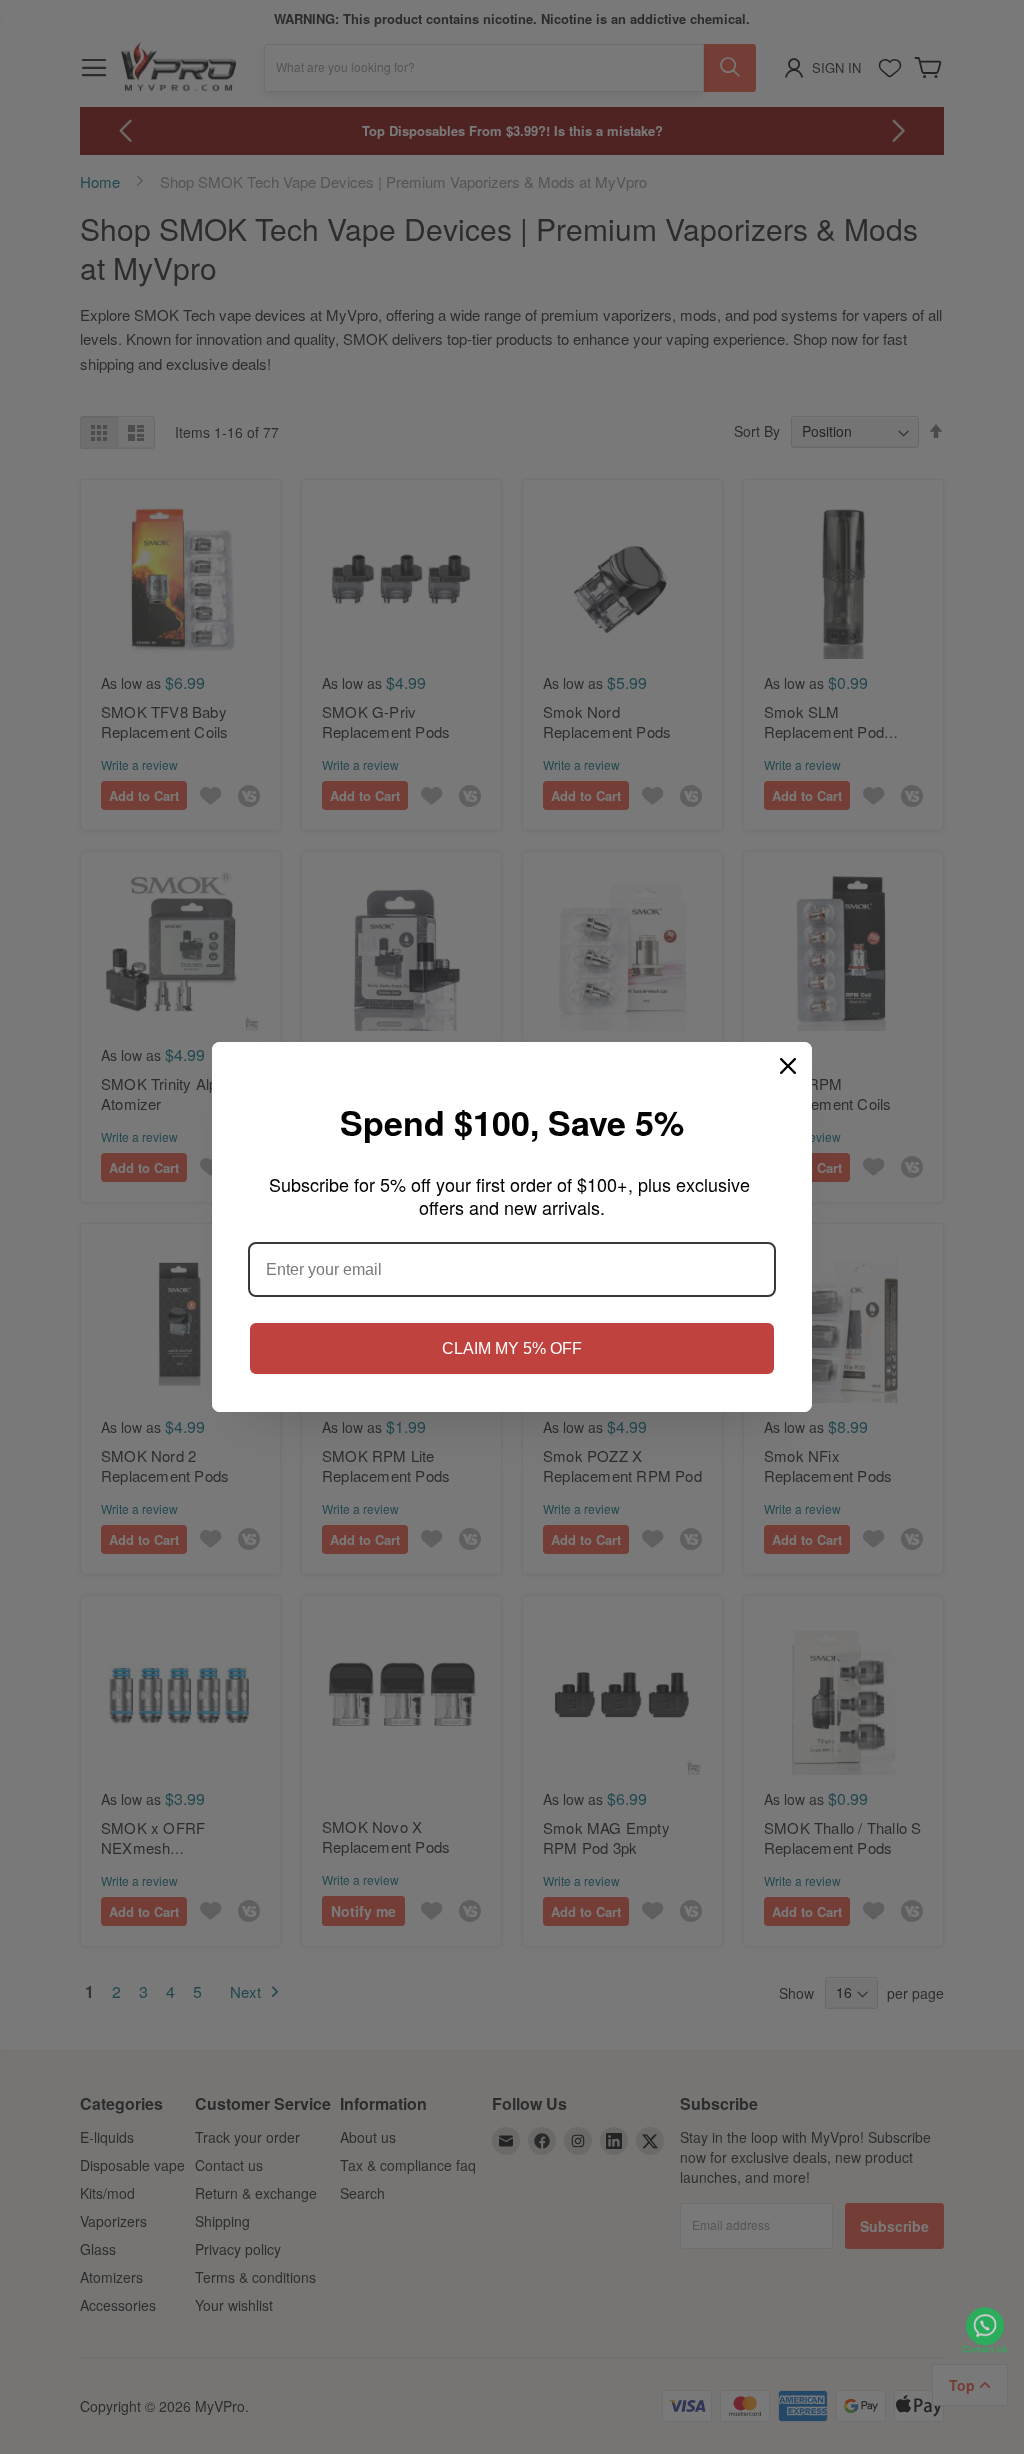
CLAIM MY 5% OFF (512, 1348)
